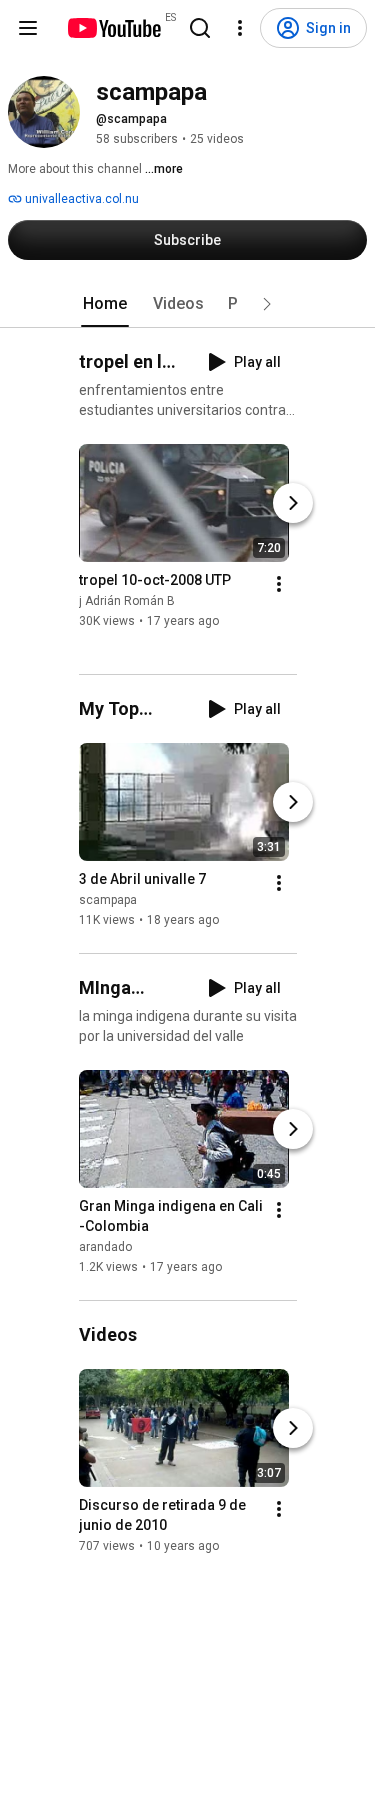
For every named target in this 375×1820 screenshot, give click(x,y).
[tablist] (188, 304)
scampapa (108, 900)
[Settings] (240, 28)
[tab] (105, 304)
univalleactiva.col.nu (80, 199)
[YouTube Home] (113, 28)
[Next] (293, 503)
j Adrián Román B (127, 601)
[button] (267, 304)
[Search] (200, 28)
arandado (105, 1247)
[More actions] (279, 584)
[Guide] (28, 28)
